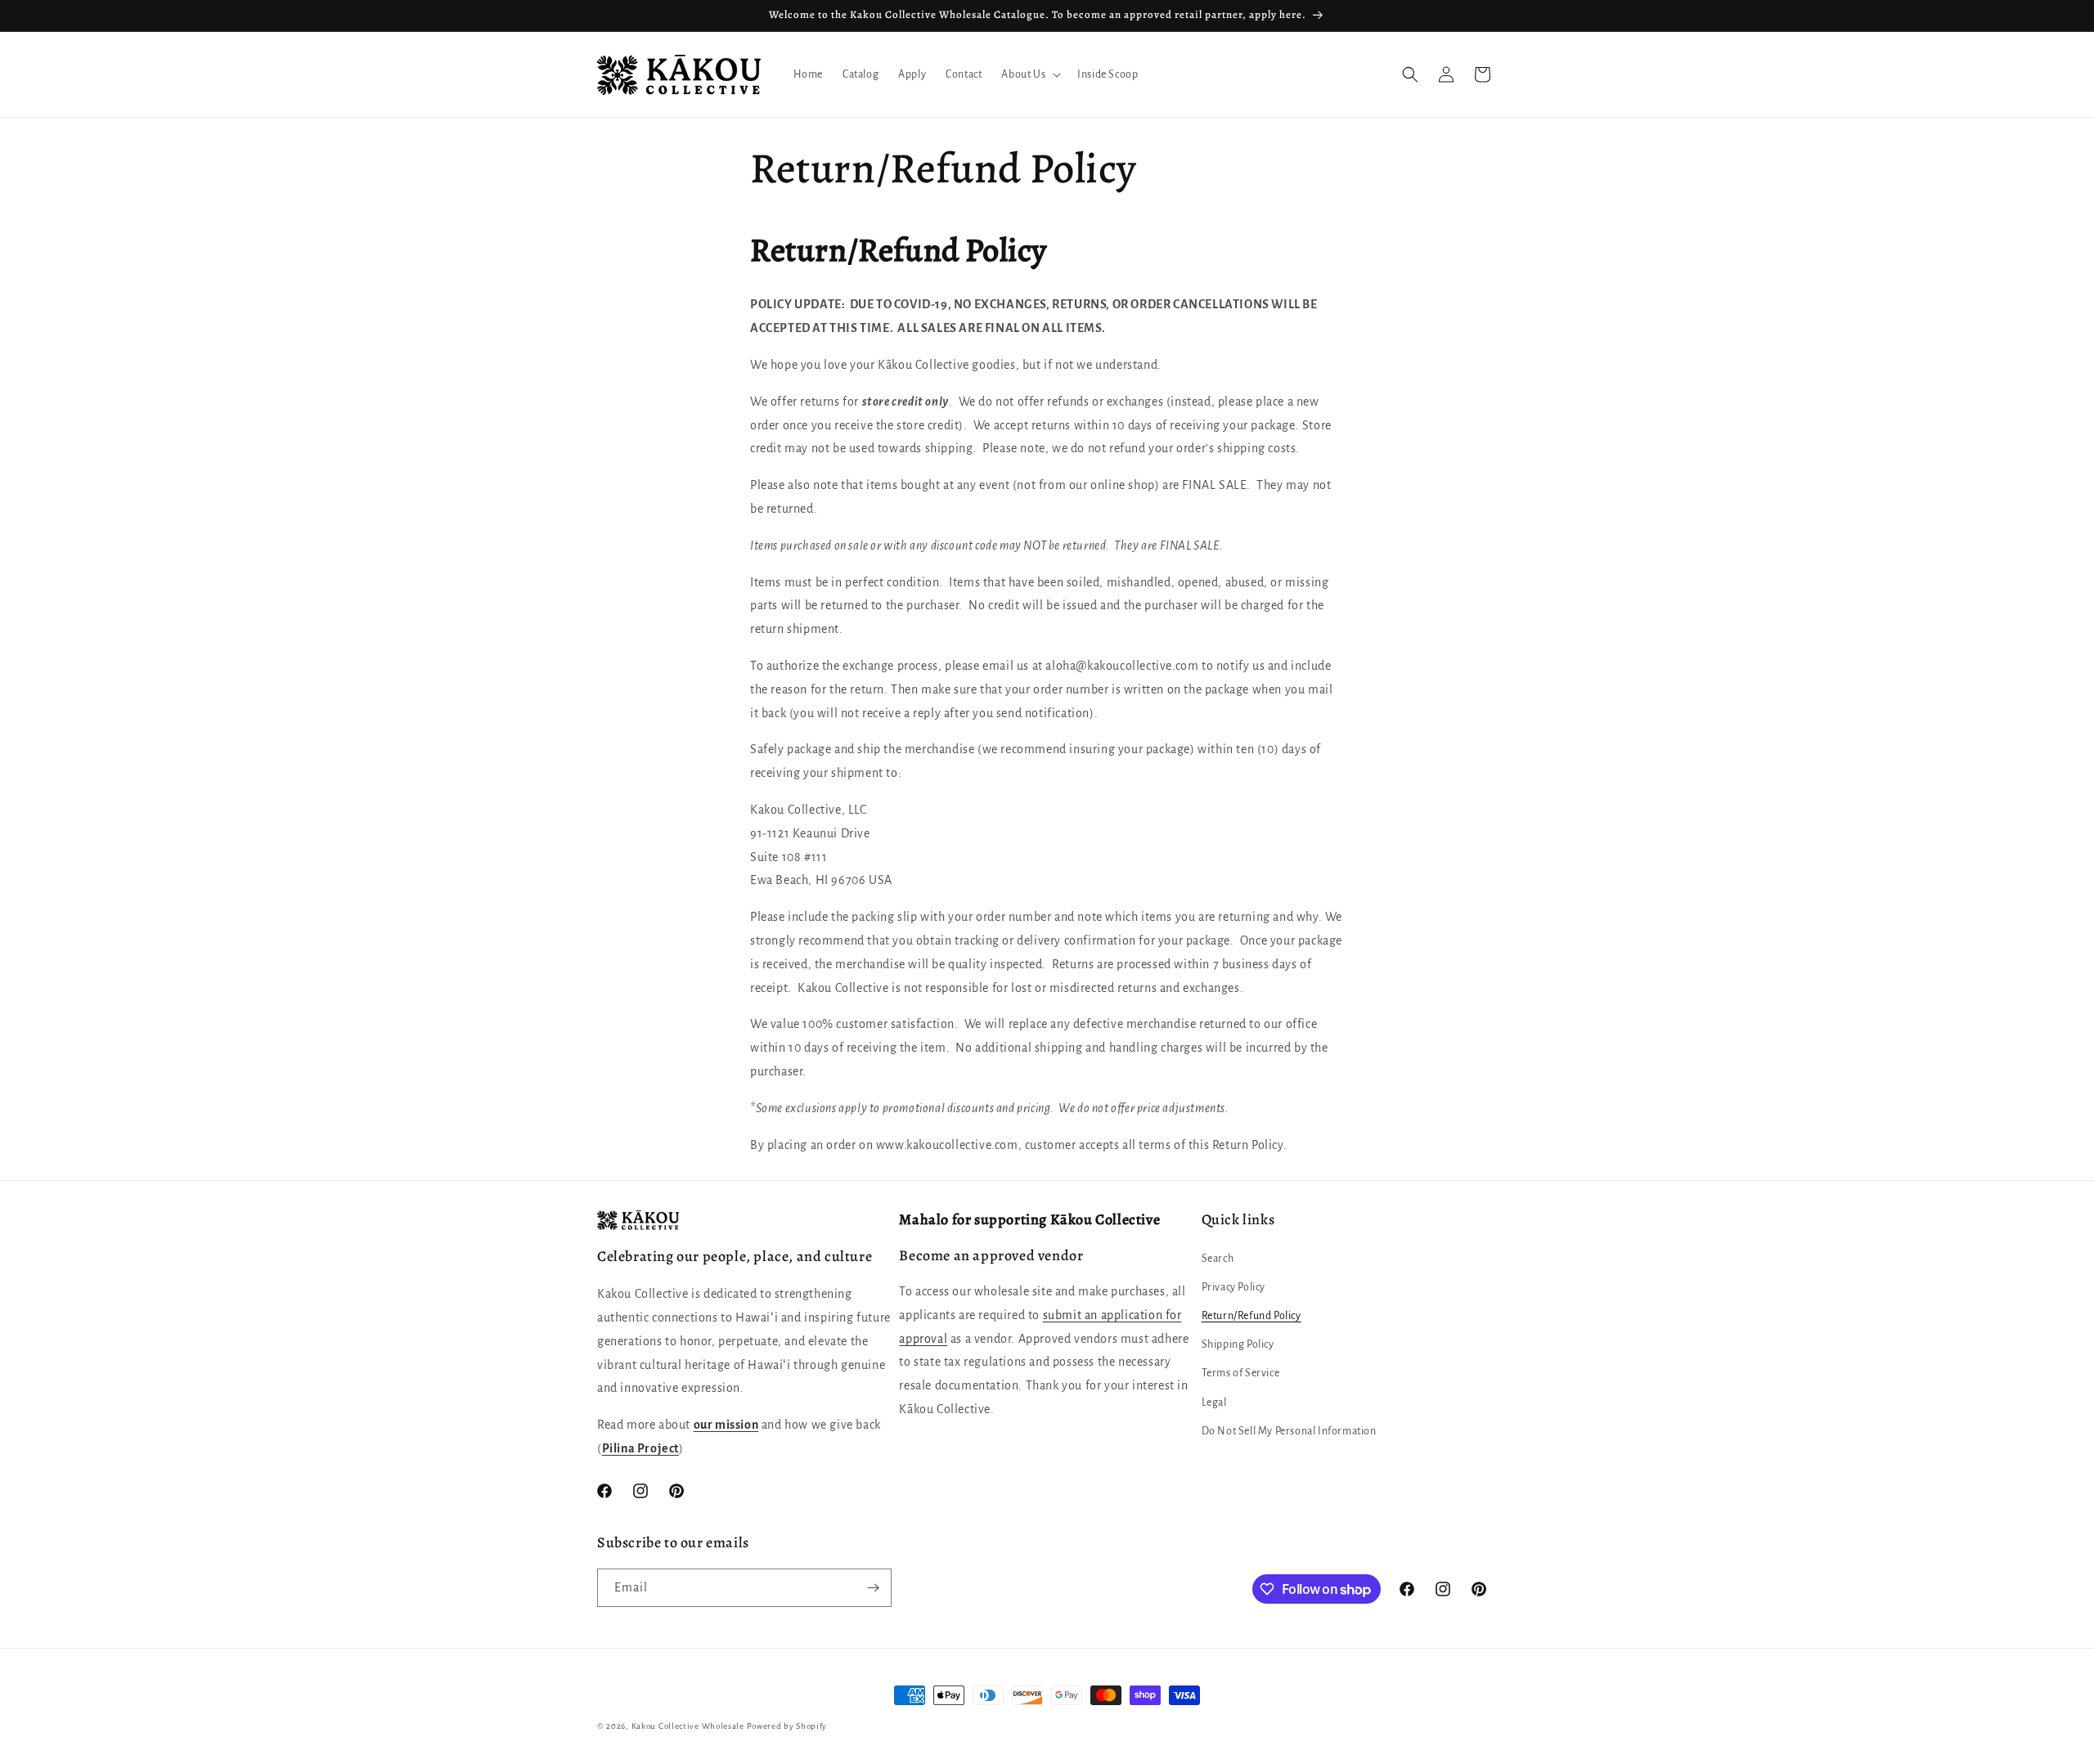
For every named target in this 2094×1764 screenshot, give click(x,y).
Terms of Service (1241, 1373)
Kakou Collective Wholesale (688, 1726)
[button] (1029, 74)
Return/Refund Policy (1251, 1315)
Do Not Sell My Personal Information (1289, 1430)
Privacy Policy (1233, 1286)
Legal (1214, 1402)
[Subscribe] (873, 1588)
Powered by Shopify (787, 1726)
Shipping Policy (1238, 1344)
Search (1218, 1258)
